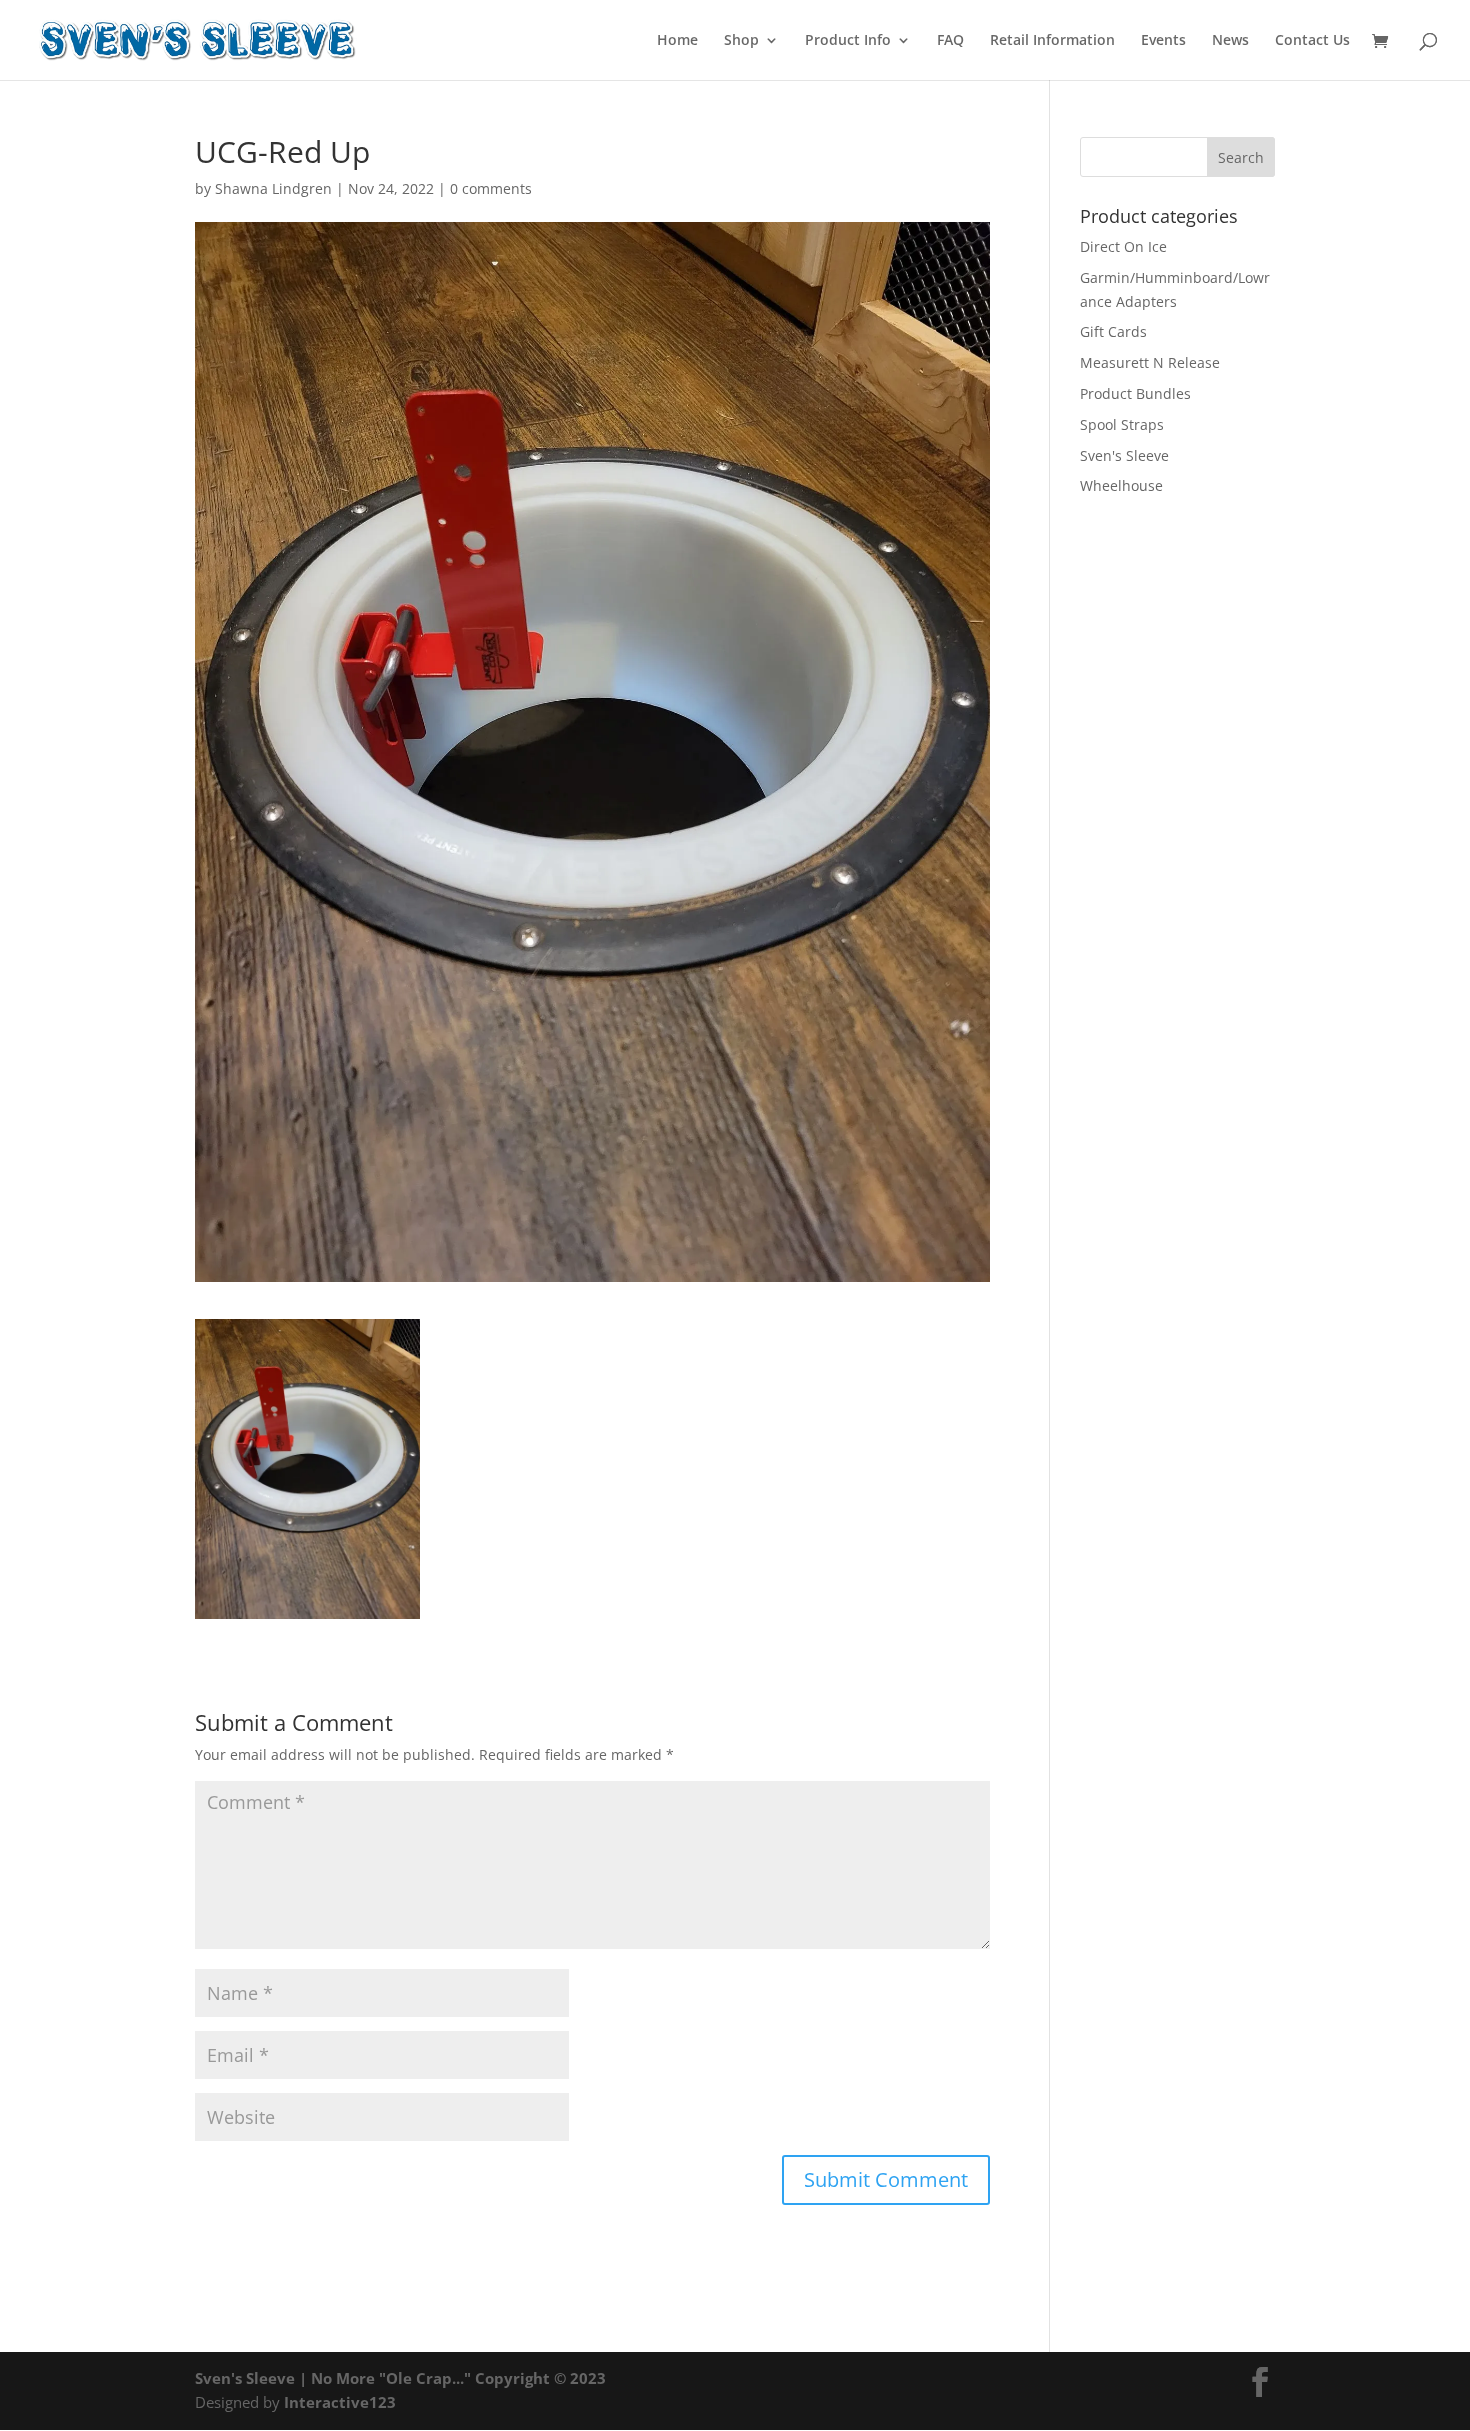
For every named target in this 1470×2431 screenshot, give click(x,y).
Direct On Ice (1123, 246)
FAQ (950, 41)
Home (677, 41)
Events (1163, 41)
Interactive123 (340, 2402)
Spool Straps (1122, 424)
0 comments (491, 188)
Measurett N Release (1150, 362)
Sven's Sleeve (1124, 455)
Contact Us (1312, 41)
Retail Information (1052, 41)
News (1230, 41)
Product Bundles (1135, 393)
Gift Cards (1113, 331)
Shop (741, 41)
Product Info (848, 41)
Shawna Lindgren (273, 188)
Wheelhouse (1121, 485)
